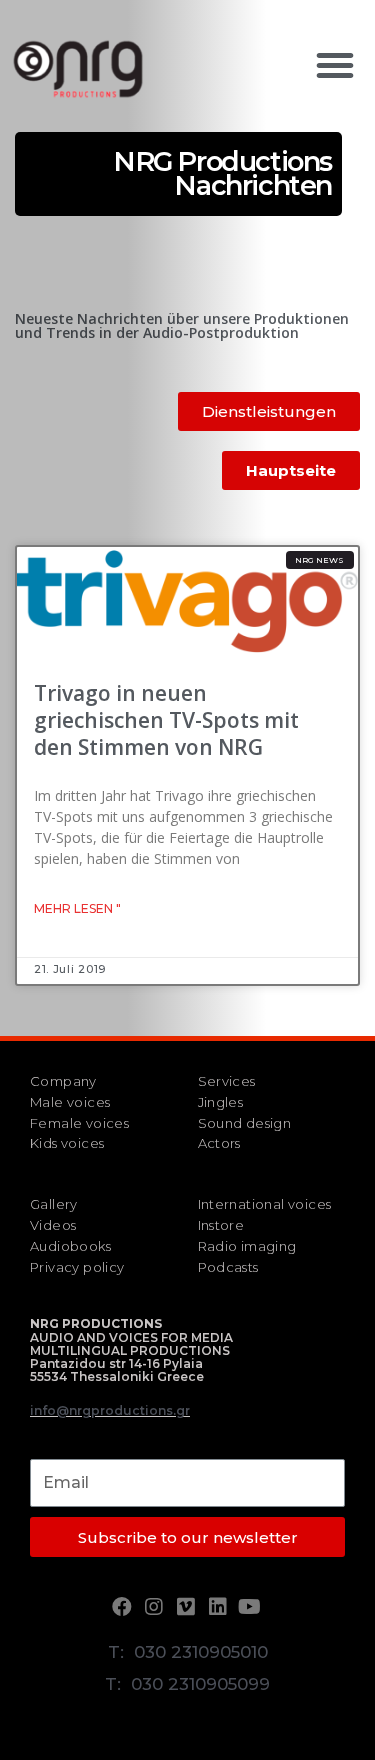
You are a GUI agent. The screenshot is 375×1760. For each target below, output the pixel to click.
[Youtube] (252, 1607)
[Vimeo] (188, 1607)
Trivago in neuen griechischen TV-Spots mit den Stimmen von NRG (166, 720)
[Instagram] (156, 1607)
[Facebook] (124, 1607)
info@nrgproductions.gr (110, 1410)
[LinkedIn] (220, 1607)
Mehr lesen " (77, 908)
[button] (335, 65)
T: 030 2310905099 (187, 1684)
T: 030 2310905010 (188, 1652)
